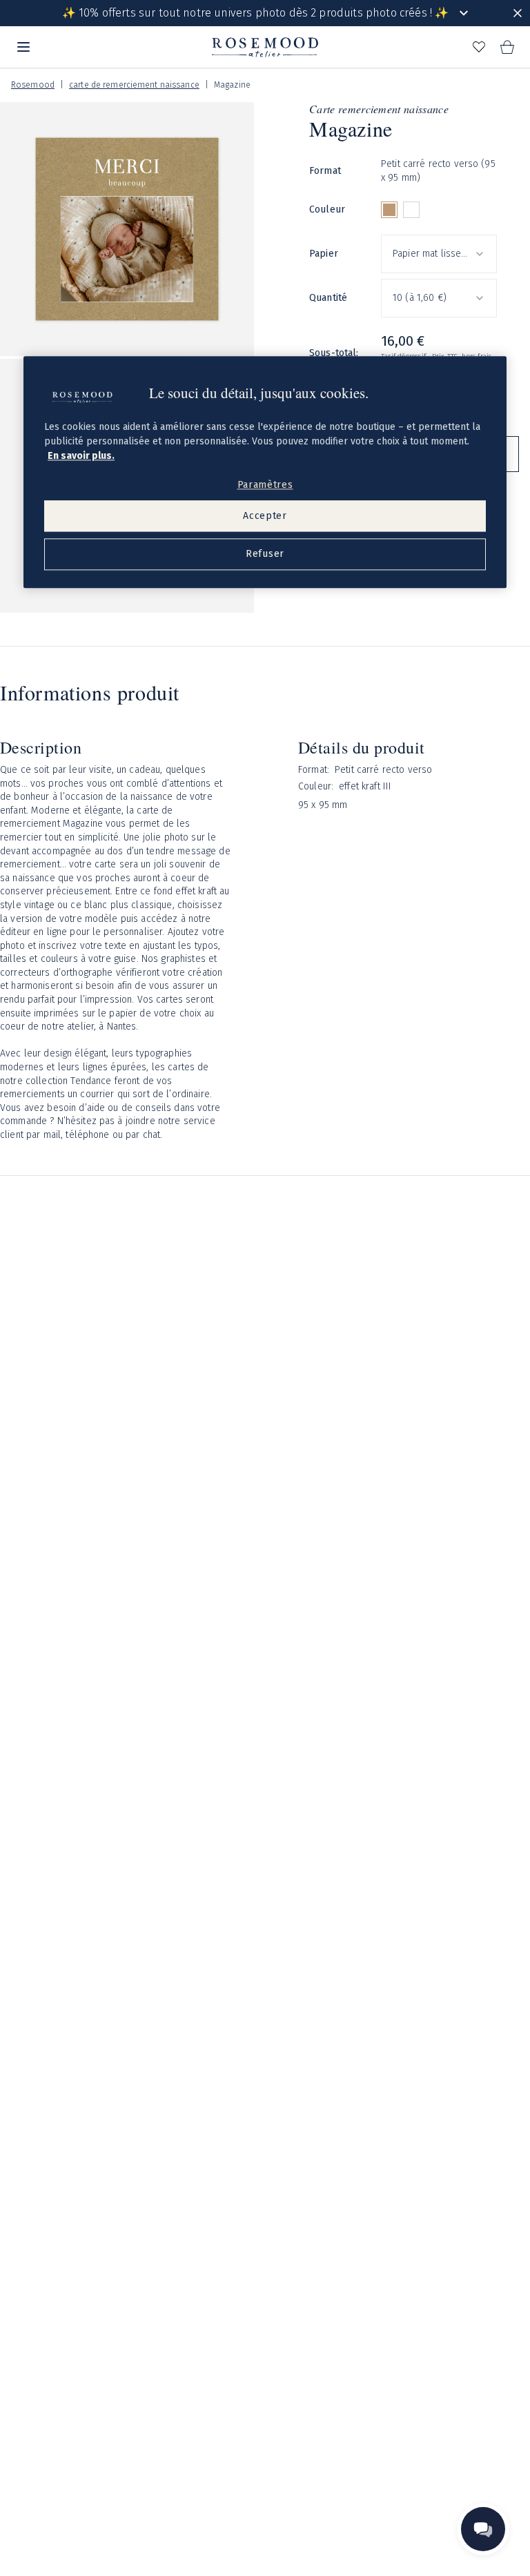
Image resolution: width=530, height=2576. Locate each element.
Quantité (328, 298)
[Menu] (23, 47)
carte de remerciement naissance (134, 85)
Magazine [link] (232, 85)
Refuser (265, 554)
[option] (389, 210)
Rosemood (33, 85)
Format (325, 171)
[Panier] (507, 47)
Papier (324, 254)
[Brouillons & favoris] (479, 47)
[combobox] (439, 254)
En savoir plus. (81, 456)
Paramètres (265, 485)
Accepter (265, 516)
